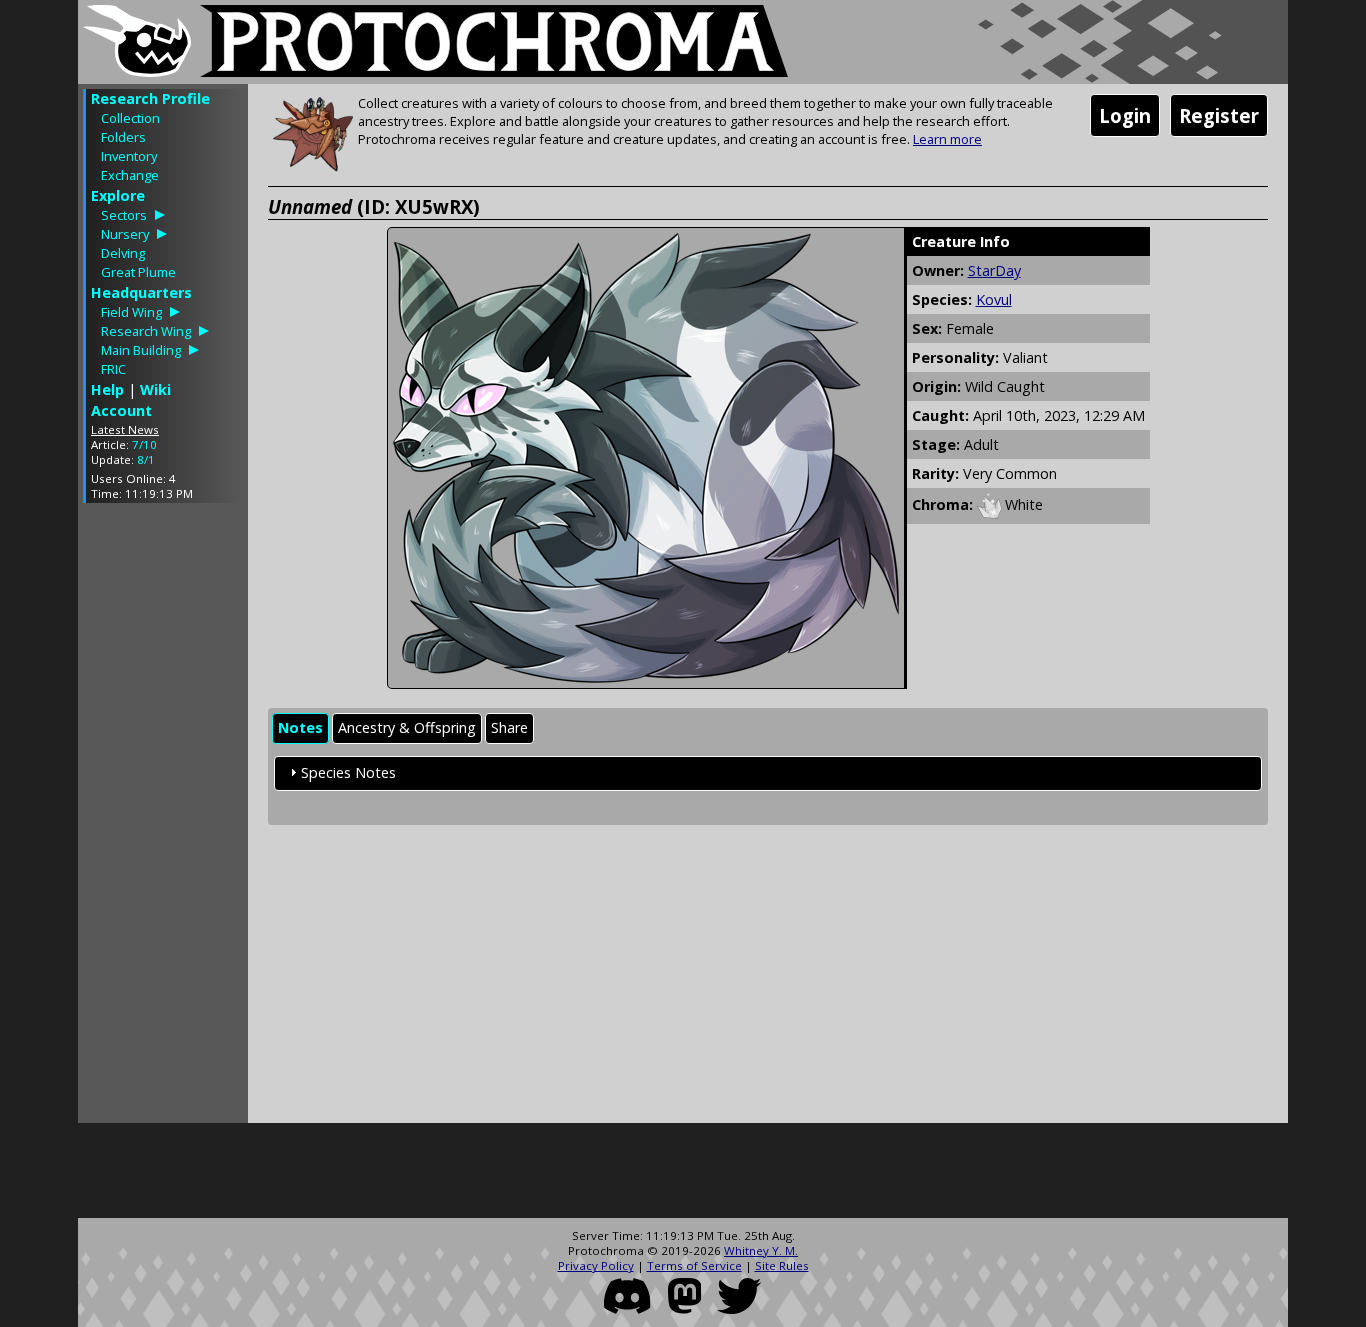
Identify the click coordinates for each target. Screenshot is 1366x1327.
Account (121, 410)
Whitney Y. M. (761, 1250)
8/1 (146, 459)
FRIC (113, 369)
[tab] (300, 728)
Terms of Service (694, 1265)
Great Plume (138, 272)
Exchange (130, 175)
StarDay (994, 270)
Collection (130, 118)
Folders (123, 137)
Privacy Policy (596, 1265)
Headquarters (141, 292)
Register (1219, 115)
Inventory (129, 156)
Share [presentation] (509, 727)
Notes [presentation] (300, 727)
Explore (118, 195)
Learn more (947, 139)
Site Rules (782, 1265)
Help (107, 389)
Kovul (994, 299)
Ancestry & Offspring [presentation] (407, 727)
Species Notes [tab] (348, 772)
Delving (123, 253)
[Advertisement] (163, 818)
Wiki (155, 389)
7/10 (144, 444)
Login (1125, 115)
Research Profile (150, 98)
